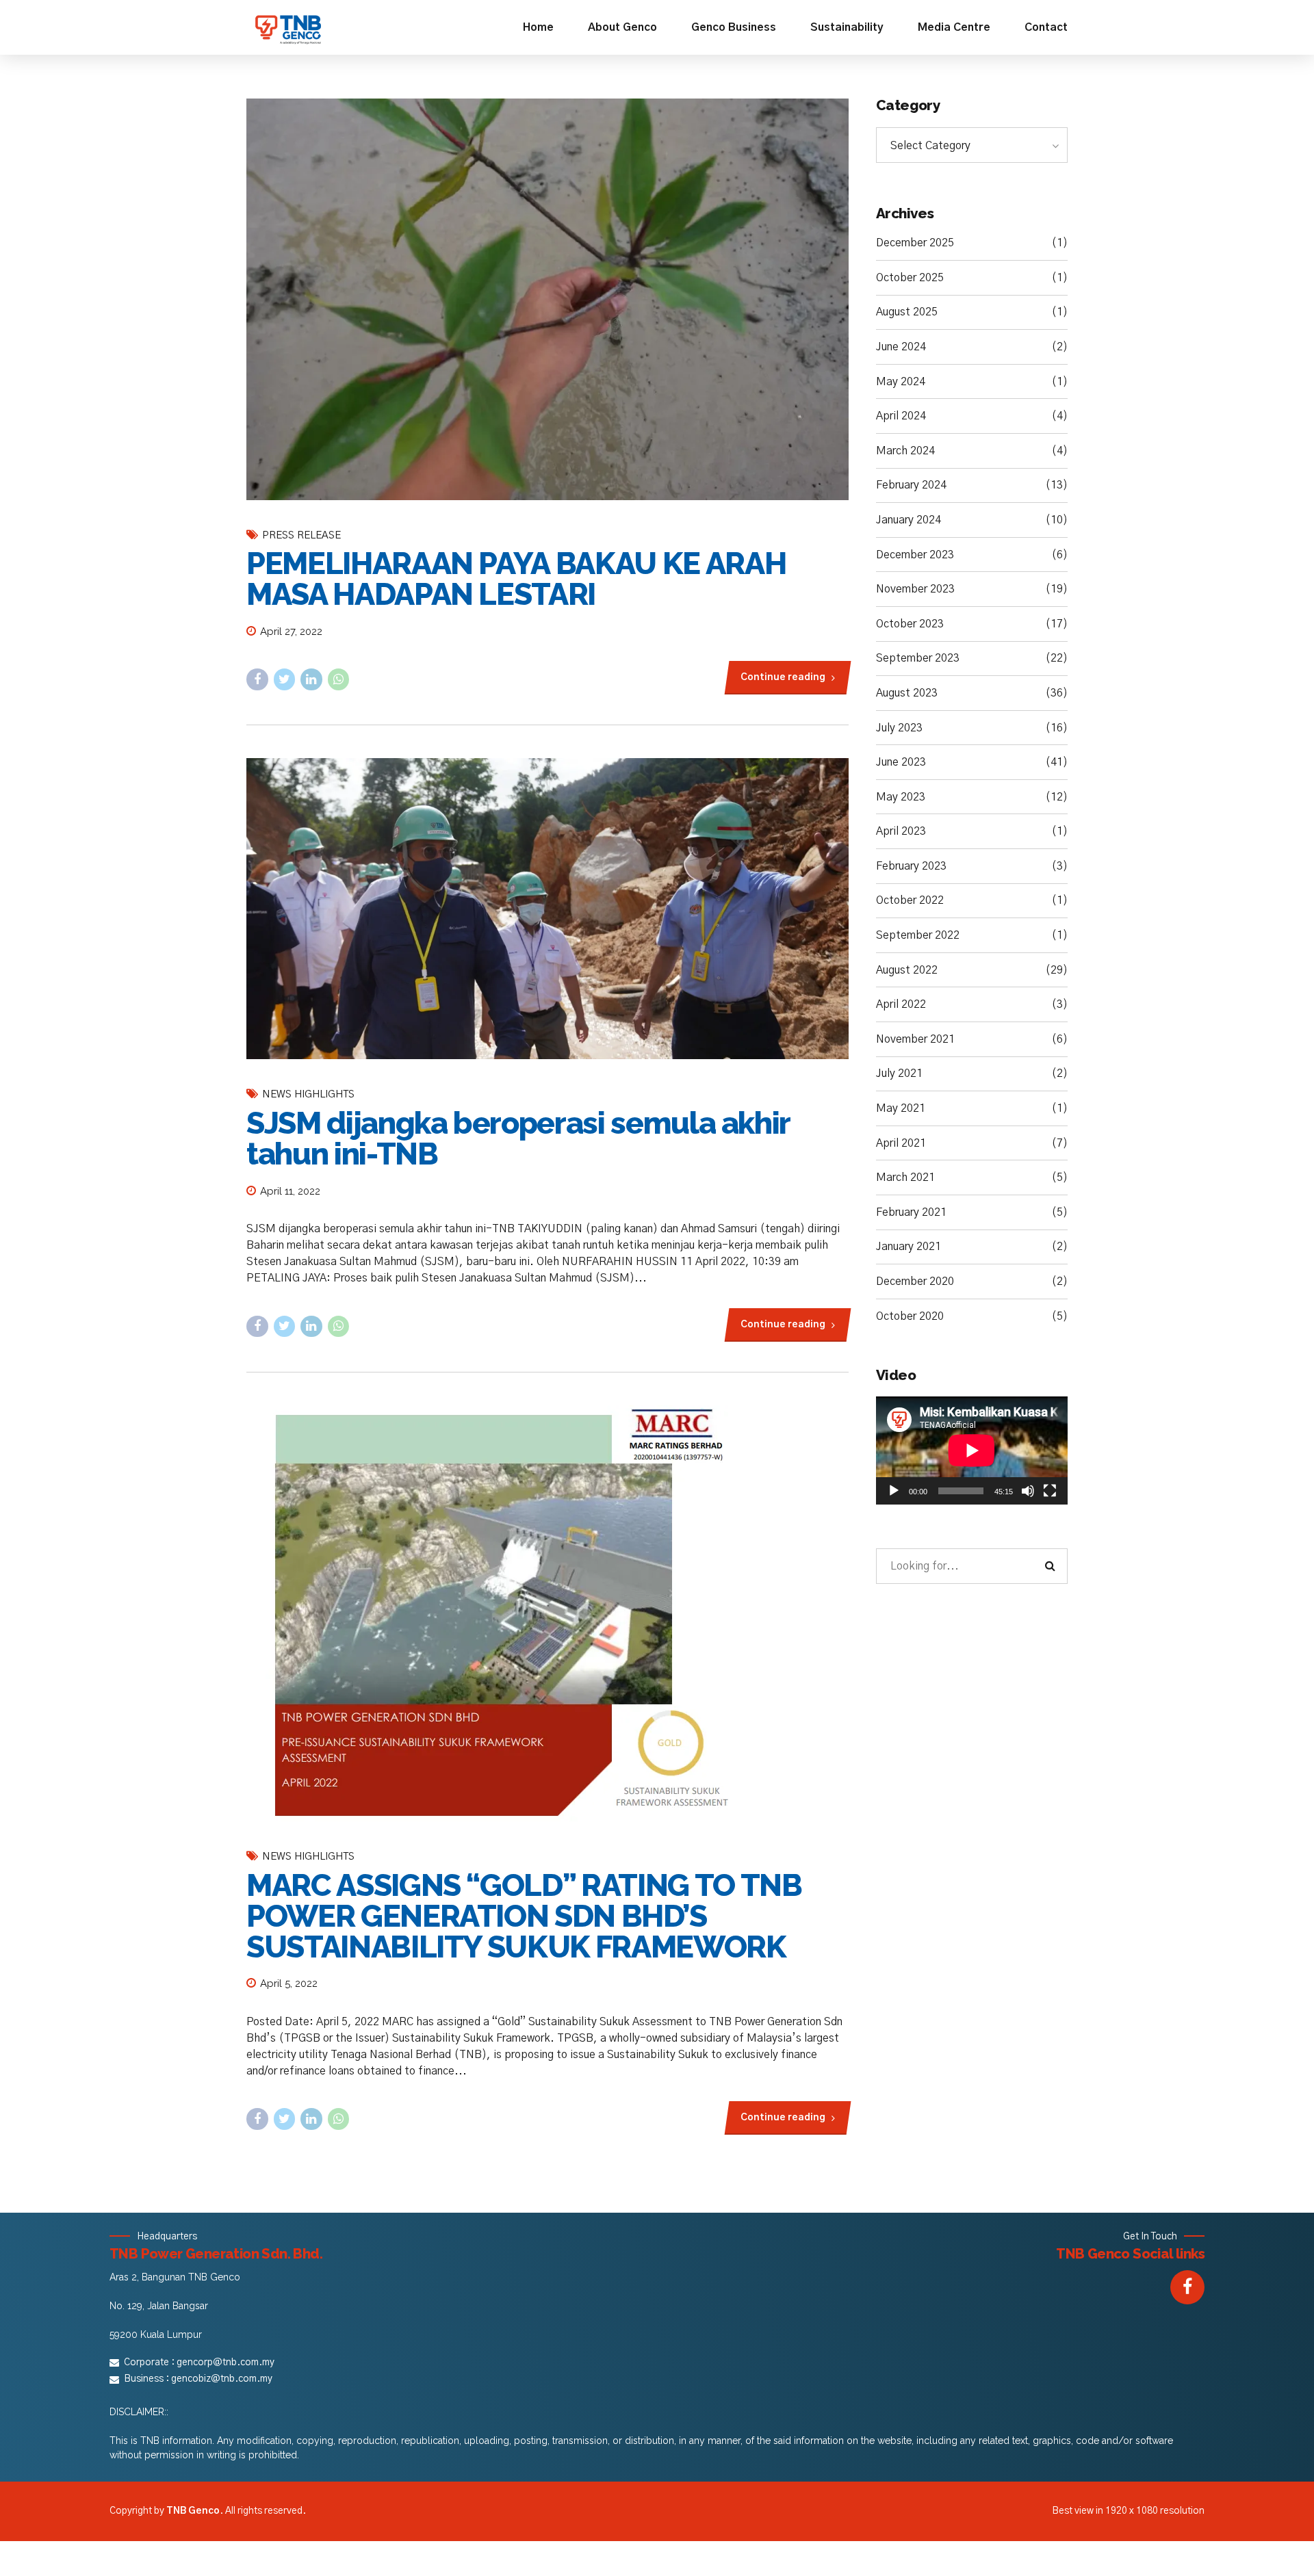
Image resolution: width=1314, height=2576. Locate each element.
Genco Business (734, 27)
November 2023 (915, 589)
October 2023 (910, 624)
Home (538, 27)
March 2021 (905, 1178)
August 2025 (907, 312)
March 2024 (905, 451)
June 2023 (901, 762)
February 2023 (911, 866)
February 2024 (911, 485)
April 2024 (901, 416)
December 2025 (915, 243)
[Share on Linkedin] (311, 679)
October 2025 (910, 278)
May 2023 (901, 797)
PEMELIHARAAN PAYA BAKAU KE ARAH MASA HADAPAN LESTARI (516, 579)
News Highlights (308, 1094)
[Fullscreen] (1050, 1491)
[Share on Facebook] (257, 679)
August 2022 (907, 970)
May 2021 (901, 1108)
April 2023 (901, 831)
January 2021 (909, 1247)
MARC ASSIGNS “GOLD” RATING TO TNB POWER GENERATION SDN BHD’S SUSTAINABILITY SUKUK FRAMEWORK (524, 1916)
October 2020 (910, 1316)
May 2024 (901, 382)
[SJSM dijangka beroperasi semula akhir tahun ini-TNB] (547, 909)
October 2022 (910, 900)
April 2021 (901, 1143)
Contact (1046, 27)
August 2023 (907, 693)
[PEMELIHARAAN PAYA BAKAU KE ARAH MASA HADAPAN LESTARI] (547, 299)
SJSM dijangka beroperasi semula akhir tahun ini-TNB (518, 1139)
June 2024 (901, 347)
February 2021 (911, 1212)
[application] (972, 1450)
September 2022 (918, 935)
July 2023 (899, 728)
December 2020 (915, 1282)
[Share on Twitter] (285, 679)
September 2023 (918, 658)
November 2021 (915, 1039)
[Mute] (1028, 1491)
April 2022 (901, 1004)
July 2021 (899, 1074)
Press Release (301, 535)
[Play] (894, 1491)
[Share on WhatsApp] (339, 679)
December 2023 (915, 555)
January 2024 (909, 520)
